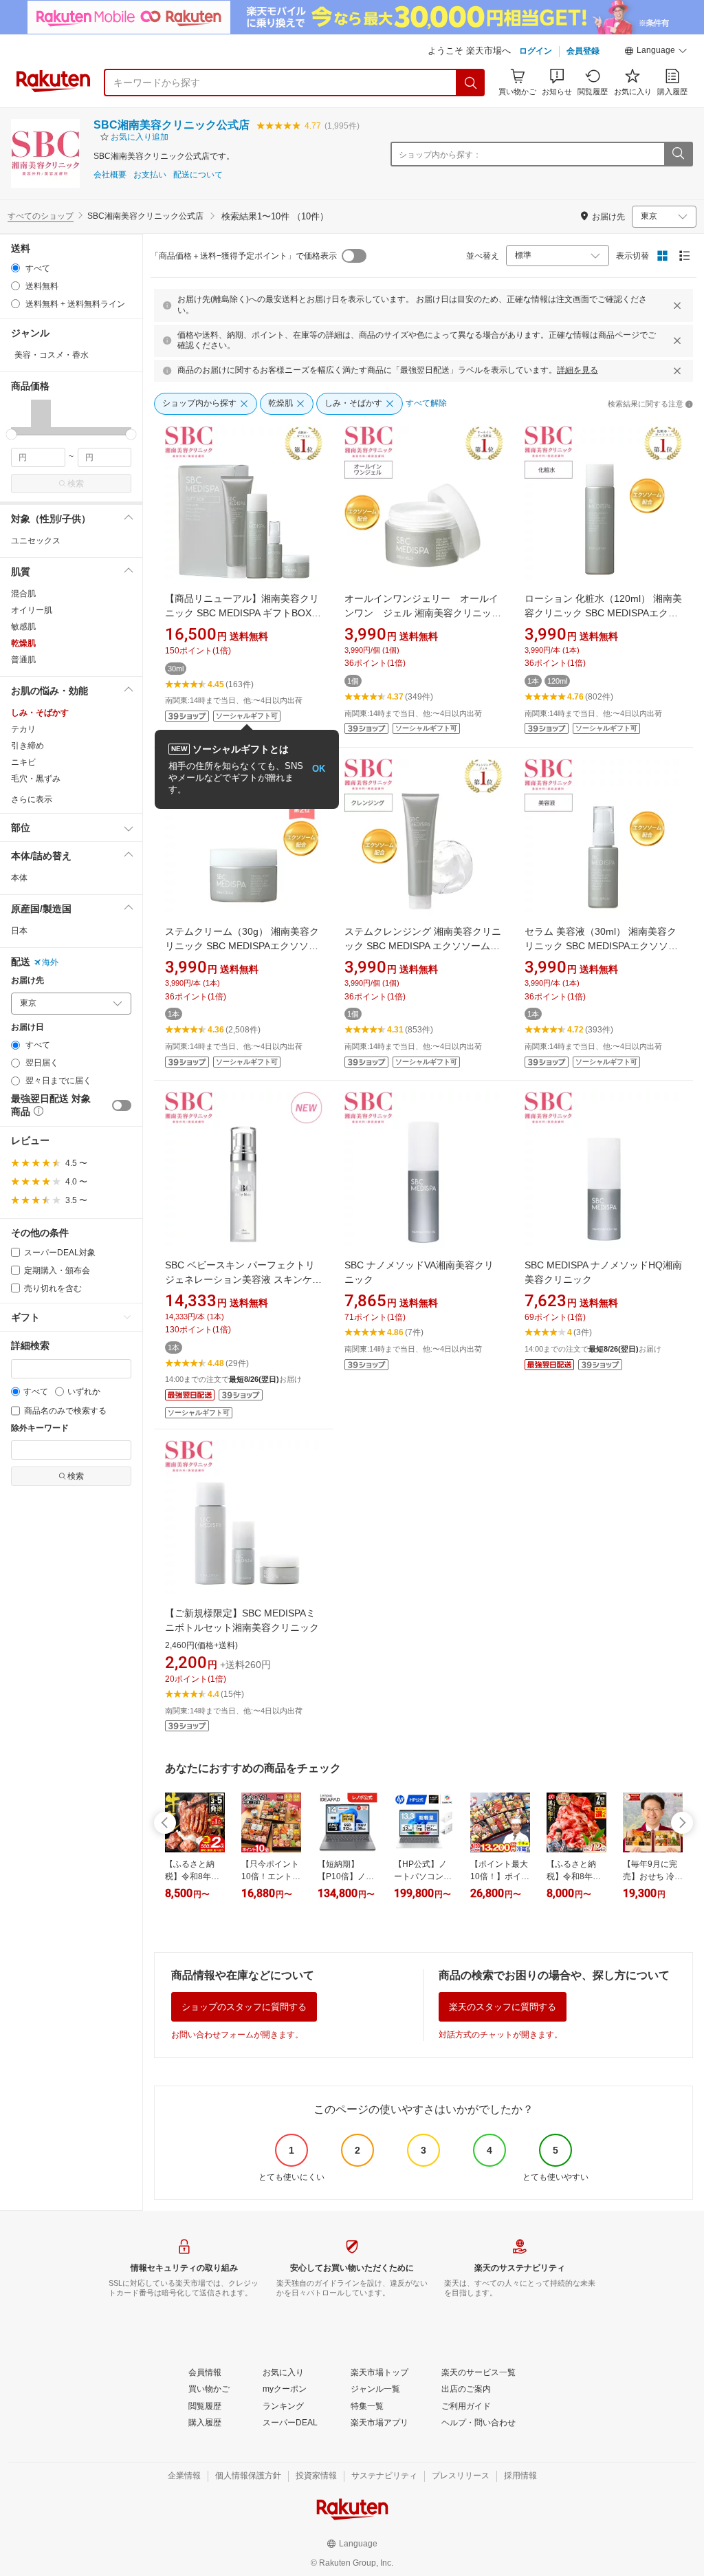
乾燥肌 (23, 643)
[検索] (471, 83)
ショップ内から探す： (440, 155)
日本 (19, 931)
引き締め (27, 746)
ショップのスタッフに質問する (244, 2007)
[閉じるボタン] (677, 305)
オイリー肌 (32, 610)
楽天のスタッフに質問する (503, 2007)
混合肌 (23, 594)
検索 (76, 484)
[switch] (122, 1105)
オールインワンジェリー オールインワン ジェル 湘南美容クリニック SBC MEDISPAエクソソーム (423, 613)
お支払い (150, 175)
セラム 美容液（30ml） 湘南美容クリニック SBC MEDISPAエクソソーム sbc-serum (601, 946)
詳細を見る (577, 370)
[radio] (15, 268)
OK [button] (319, 769)
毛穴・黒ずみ (36, 779)
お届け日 (27, 1027)
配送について (198, 175)
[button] (656, 52)
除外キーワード (40, 1428)
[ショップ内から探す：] (678, 154)
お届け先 (27, 981)
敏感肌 (23, 627)
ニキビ (23, 762)
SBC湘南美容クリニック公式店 (172, 125)
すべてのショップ (41, 216)
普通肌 (23, 660)
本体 (19, 878)
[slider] (11, 434)
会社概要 (110, 175)
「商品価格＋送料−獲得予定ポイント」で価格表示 (244, 256)
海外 (50, 962)
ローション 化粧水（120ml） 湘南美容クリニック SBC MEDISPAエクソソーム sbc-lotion (603, 613)
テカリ (23, 729)
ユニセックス (36, 541)
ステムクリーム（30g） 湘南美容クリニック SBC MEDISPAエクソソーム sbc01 (242, 946)
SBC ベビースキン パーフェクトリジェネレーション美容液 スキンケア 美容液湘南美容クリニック (243, 1279)
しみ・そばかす (40, 713)
